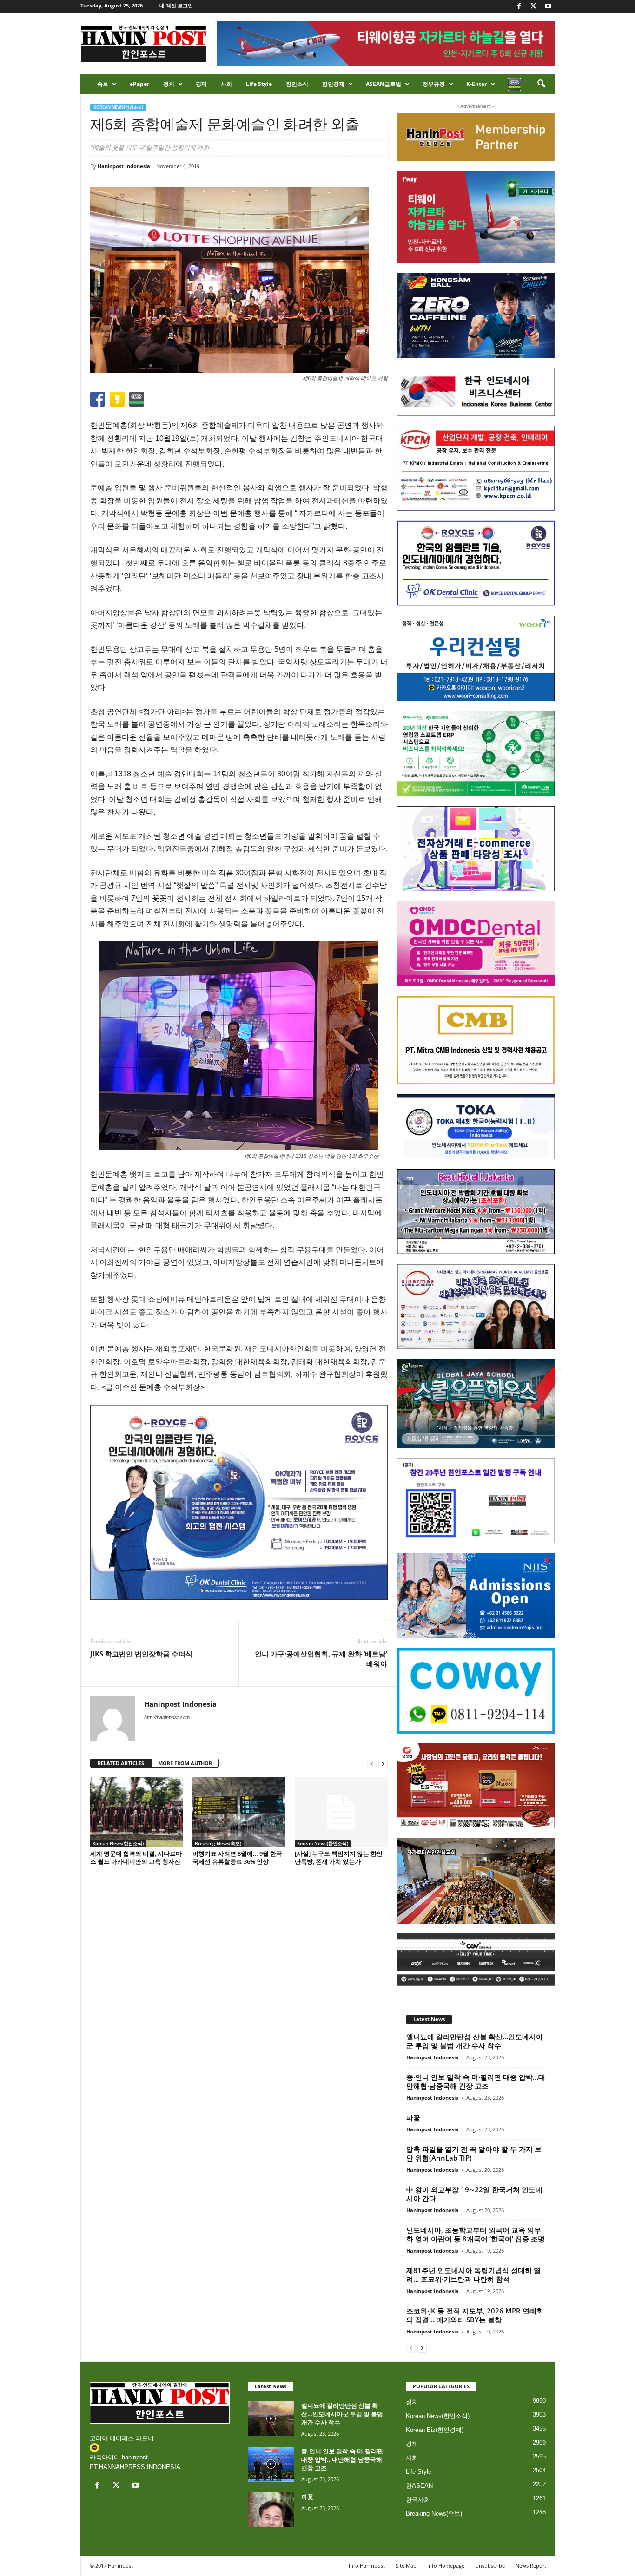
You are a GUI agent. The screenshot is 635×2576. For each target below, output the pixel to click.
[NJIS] (476, 1596)
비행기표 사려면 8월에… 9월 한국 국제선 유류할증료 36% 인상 (237, 1857)
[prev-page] (372, 1764)
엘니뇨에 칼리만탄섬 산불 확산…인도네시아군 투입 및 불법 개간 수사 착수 (475, 2041)
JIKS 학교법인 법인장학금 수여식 (141, 1654)
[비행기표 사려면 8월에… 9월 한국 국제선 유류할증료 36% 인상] (239, 1812)
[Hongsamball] (476, 315)
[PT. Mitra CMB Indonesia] (476, 1041)
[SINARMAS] (476, 1307)
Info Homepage (446, 2566)
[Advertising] (239, 1502)
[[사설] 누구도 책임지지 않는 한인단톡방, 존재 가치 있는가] (341, 1812)
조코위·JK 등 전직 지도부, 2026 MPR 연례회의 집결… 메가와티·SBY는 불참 (475, 2315)
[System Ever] (476, 754)
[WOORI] (476, 658)
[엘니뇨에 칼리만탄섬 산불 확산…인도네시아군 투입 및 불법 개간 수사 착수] (271, 2419)
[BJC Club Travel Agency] (476, 1212)
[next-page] (383, 1764)
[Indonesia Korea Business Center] (476, 392)
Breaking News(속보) (218, 1843)
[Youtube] (548, 7)
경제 (201, 84)
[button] (541, 84)
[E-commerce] (476, 849)
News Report (531, 2566)
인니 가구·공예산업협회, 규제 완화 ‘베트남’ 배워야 (321, 1659)
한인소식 (297, 84)
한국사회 (418, 2500)
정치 (169, 84)
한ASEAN (419, 2486)
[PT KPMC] (476, 468)
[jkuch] (476, 1881)
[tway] (476, 217)
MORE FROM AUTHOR (185, 1763)
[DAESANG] (476, 1786)
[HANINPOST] (476, 1501)
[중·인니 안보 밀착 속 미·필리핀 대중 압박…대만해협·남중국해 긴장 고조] (271, 2464)
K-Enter (476, 84)
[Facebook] (519, 7)
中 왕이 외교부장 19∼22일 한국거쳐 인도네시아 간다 (474, 2194)
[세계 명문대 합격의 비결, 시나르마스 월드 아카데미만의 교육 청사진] (137, 1812)
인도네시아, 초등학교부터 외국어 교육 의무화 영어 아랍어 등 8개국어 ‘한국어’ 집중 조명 (476, 2234)
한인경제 (333, 84)
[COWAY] (476, 1691)
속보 (103, 84)
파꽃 (413, 2117)
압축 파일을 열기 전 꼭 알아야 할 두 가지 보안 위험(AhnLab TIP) (474, 2153)
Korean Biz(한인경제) (435, 2430)
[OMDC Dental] (476, 944)
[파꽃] (271, 2510)
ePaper (139, 84)
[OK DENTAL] (476, 563)
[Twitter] (534, 7)
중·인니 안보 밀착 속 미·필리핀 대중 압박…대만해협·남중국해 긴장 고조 (476, 2081)
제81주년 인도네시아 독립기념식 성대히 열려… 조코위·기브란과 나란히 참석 (473, 2275)
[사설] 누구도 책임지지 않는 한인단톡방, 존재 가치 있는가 (339, 1857)
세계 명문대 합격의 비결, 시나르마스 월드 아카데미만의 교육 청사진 (136, 1857)
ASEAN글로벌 (384, 84)
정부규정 (434, 84)
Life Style (259, 84)
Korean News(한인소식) (118, 107)
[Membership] (476, 137)
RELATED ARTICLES (121, 1763)
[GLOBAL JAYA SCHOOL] (476, 1404)
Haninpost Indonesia (124, 166)
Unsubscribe (490, 2566)
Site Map (406, 2566)
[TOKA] (476, 1127)
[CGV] (476, 1960)
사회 (226, 84)
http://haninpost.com (167, 1717)
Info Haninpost (367, 2566)
